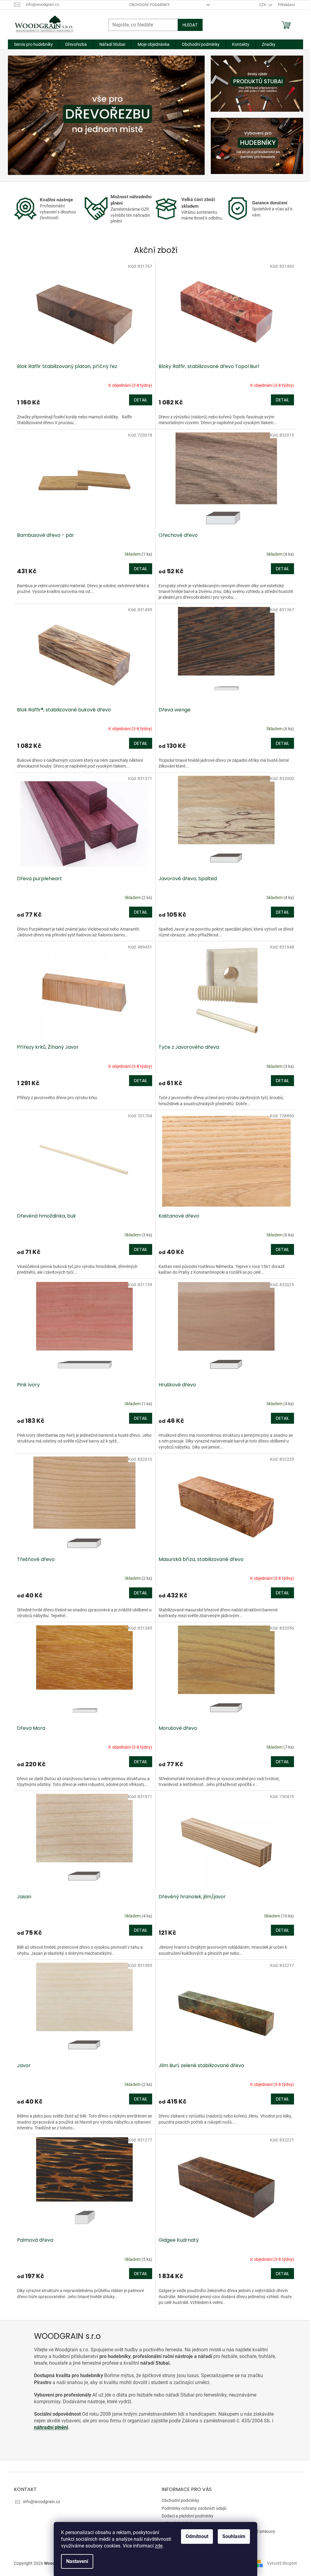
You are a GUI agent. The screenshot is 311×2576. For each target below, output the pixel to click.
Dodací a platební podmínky (188, 2516)
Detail (141, 400)
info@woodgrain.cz (42, 2502)
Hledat (190, 25)
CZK (263, 5)
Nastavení (77, 2561)
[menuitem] (33, 44)
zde (159, 2546)
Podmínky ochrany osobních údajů (194, 2508)
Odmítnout (197, 2536)
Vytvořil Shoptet (282, 2563)
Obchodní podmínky (149, 5)
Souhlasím (234, 2536)
